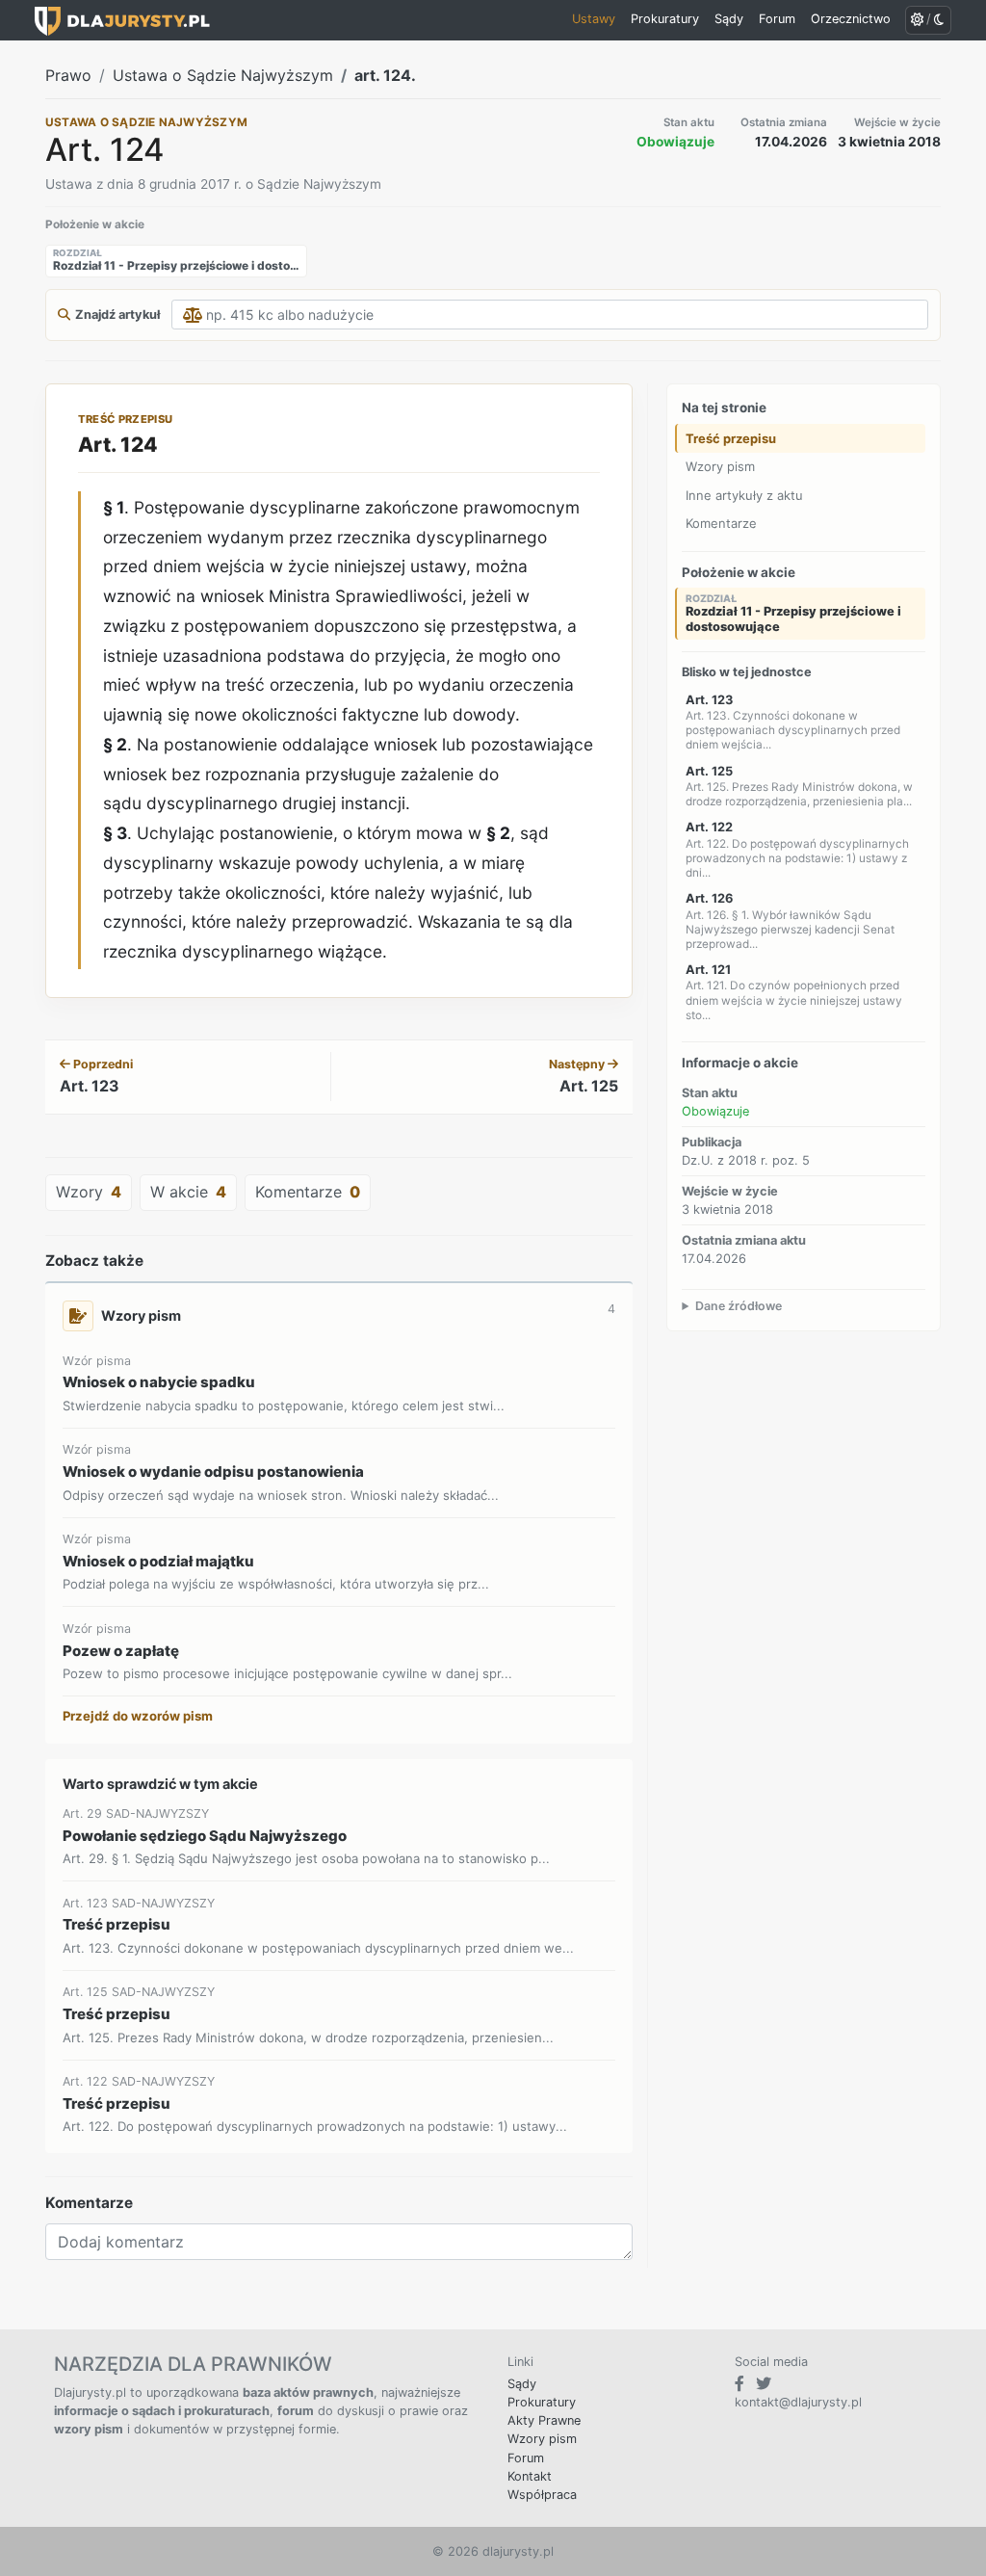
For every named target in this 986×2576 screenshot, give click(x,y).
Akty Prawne (544, 2420)
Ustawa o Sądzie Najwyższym (223, 75)
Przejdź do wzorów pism (138, 1716)
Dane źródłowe (739, 1306)
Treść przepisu (731, 438)
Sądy (522, 2384)
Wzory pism (720, 466)
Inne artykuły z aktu (744, 495)
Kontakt (530, 2476)
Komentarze (721, 523)
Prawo (68, 75)
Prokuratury (542, 2402)
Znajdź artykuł (117, 315)
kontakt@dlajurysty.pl (798, 2402)
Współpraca (542, 2495)
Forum (526, 2458)
